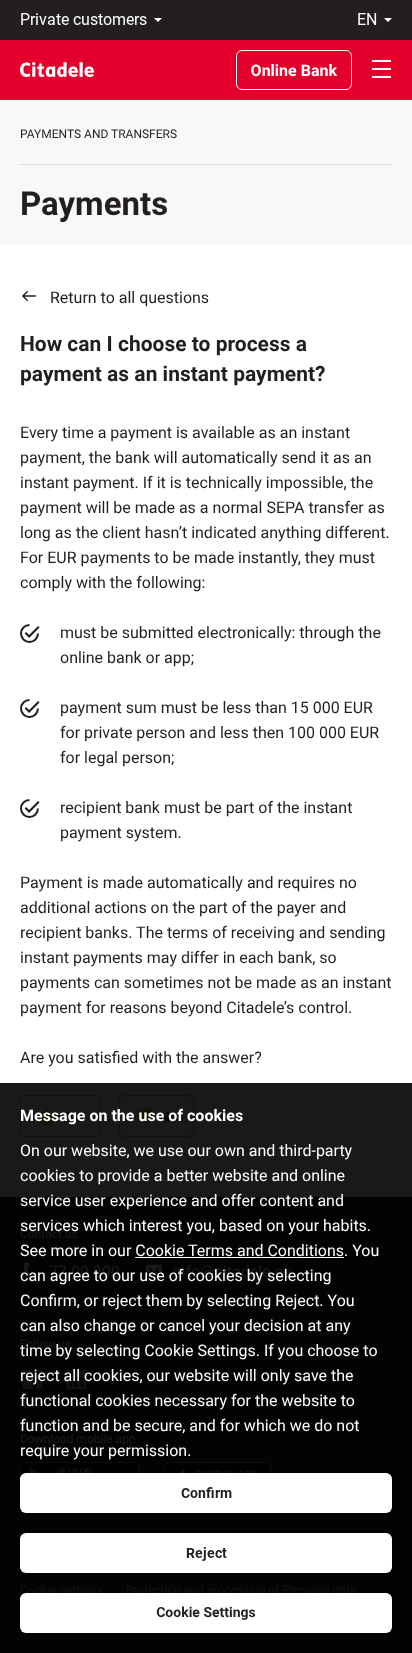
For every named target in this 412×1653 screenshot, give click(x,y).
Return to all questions (129, 297)
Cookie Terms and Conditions (239, 1250)
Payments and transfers (98, 134)
